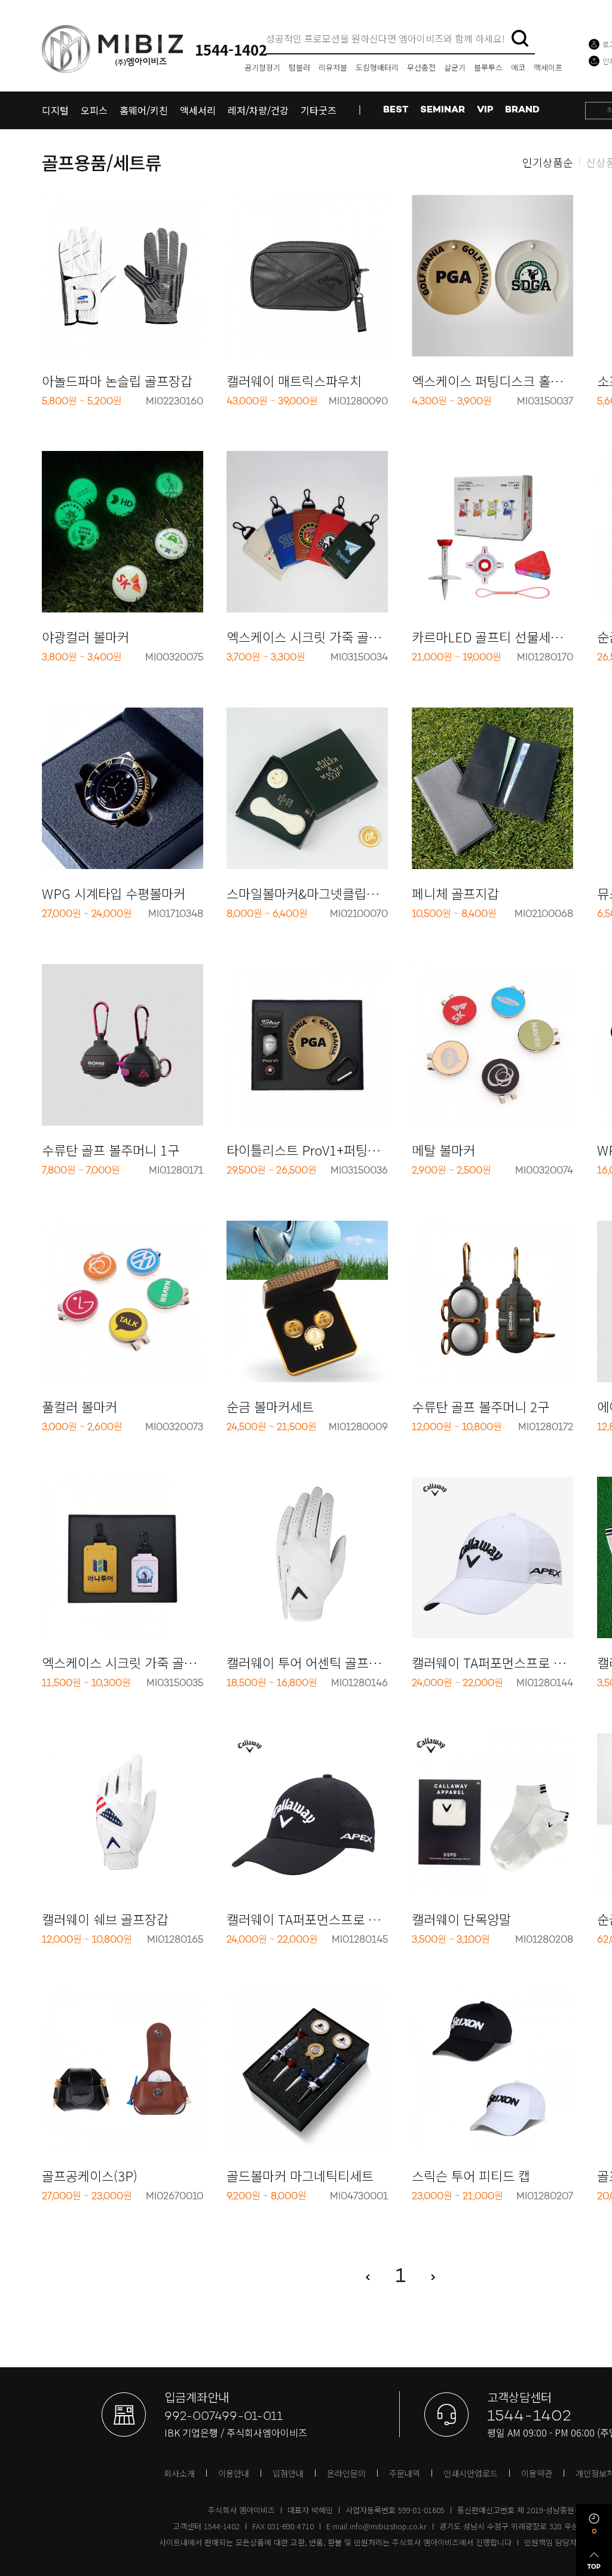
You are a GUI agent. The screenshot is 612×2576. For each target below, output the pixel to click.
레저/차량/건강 (258, 110)
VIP (485, 110)
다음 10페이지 (440, 2277)
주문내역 (405, 2473)
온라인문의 (346, 2473)
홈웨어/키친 (144, 110)
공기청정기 (262, 67)
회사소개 (179, 2473)
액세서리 (198, 110)
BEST (396, 110)
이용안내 (234, 2473)
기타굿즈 (319, 110)
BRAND (522, 110)
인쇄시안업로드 (471, 2473)
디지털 (55, 110)
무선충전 (421, 67)
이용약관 (537, 2473)
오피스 (94, 110)
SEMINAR (443, 110)
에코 (518, 67)
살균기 (455, 67)
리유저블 (333, 67)
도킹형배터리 (377, 67)
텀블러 (299, 67)
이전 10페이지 (360, 2277)
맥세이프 (548, 67)
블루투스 (488, 67)
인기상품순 (548, 162)
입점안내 (288, 2473)
